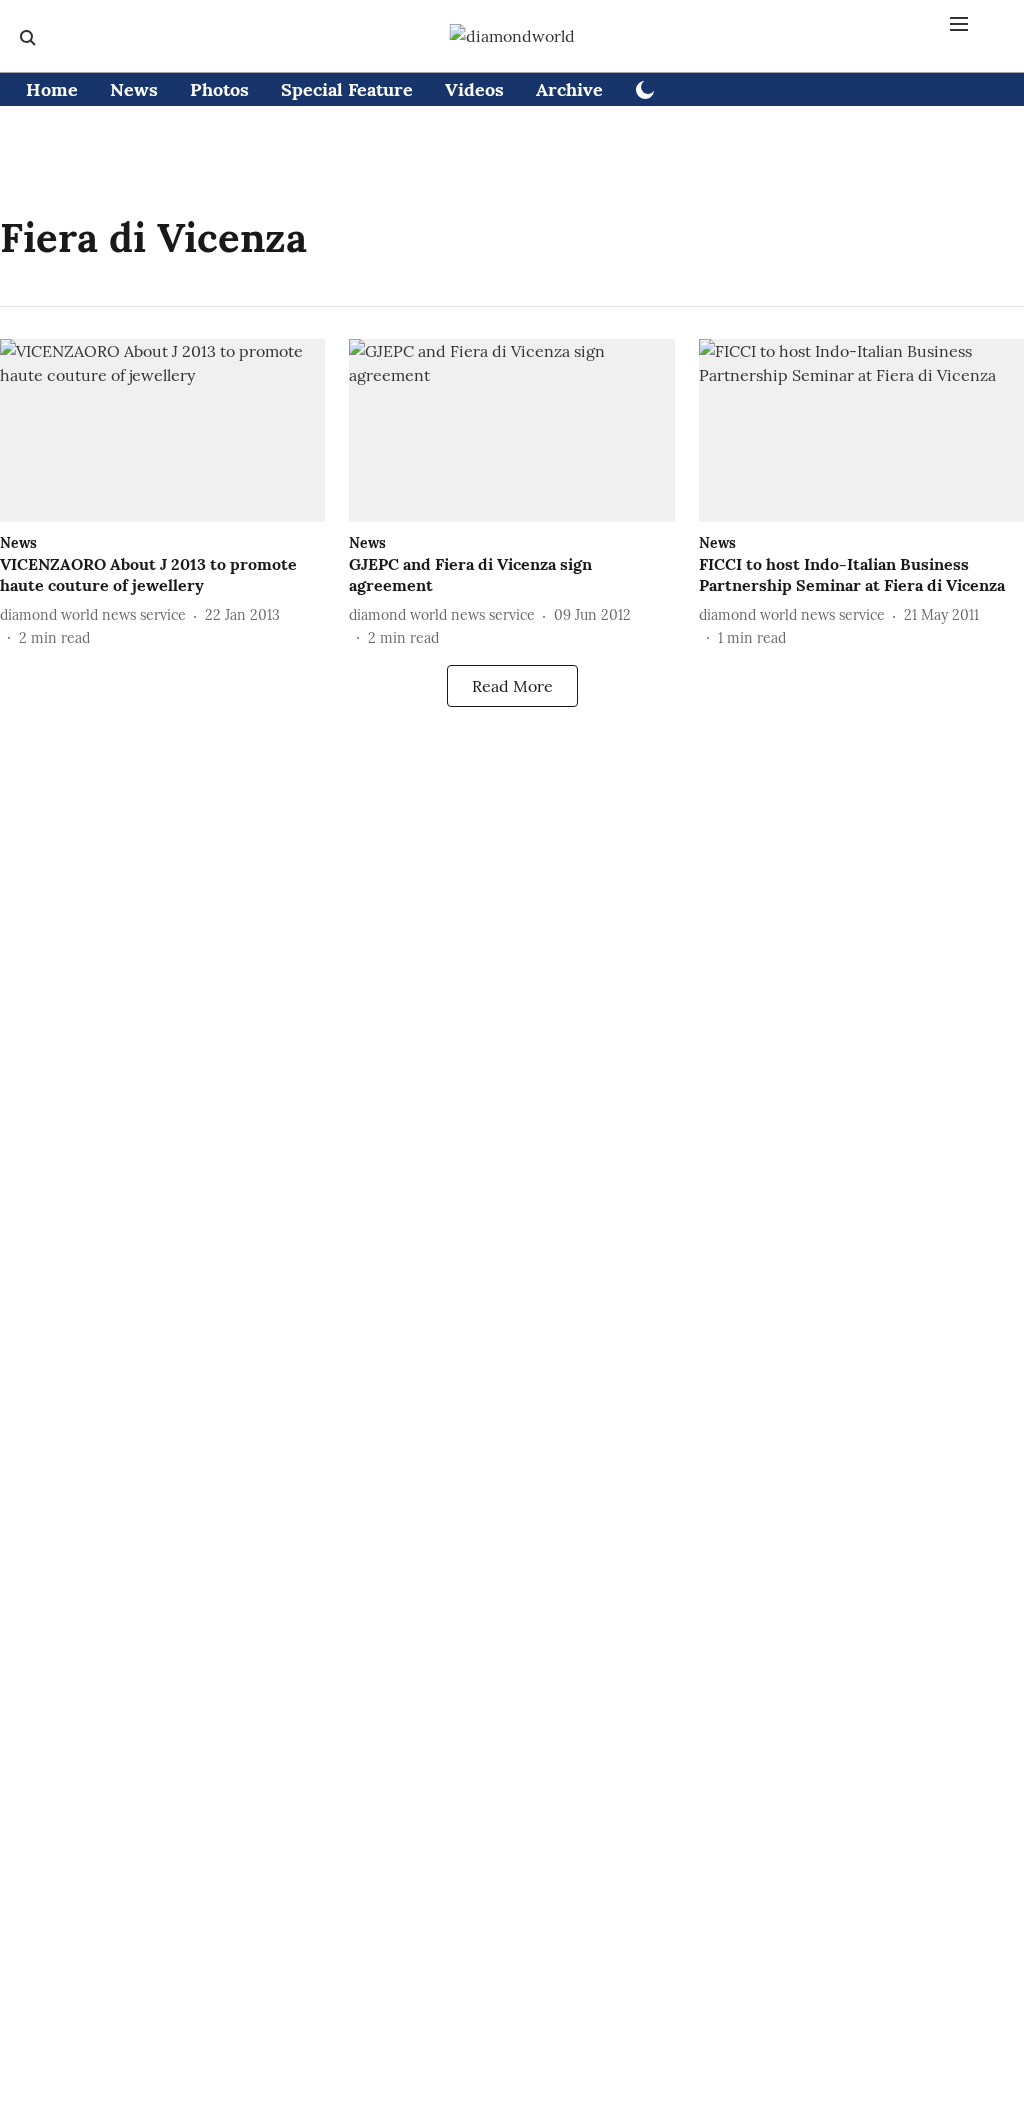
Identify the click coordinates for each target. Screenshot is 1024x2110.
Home (52, 89)
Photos (219, 89)
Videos (474, 89)
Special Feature (347, 89)
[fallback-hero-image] (162, 430)
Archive (569, 89)
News (134, 89)
